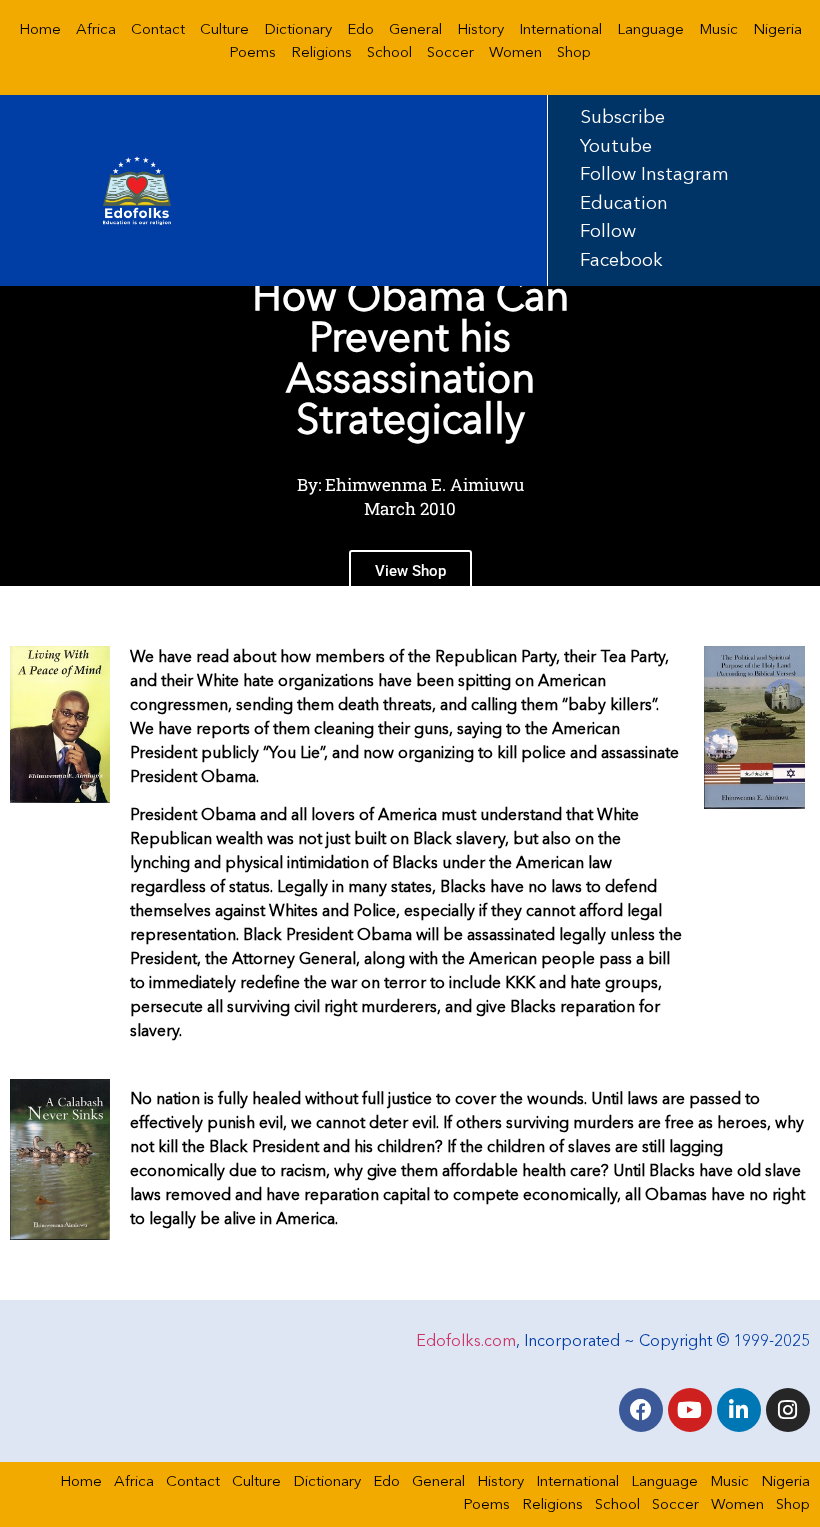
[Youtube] (690, 1410)
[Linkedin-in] (739, 1410)
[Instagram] (788, 1410)
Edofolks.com (466, 1342)
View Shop (410, 571)
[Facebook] (641, 1410)
